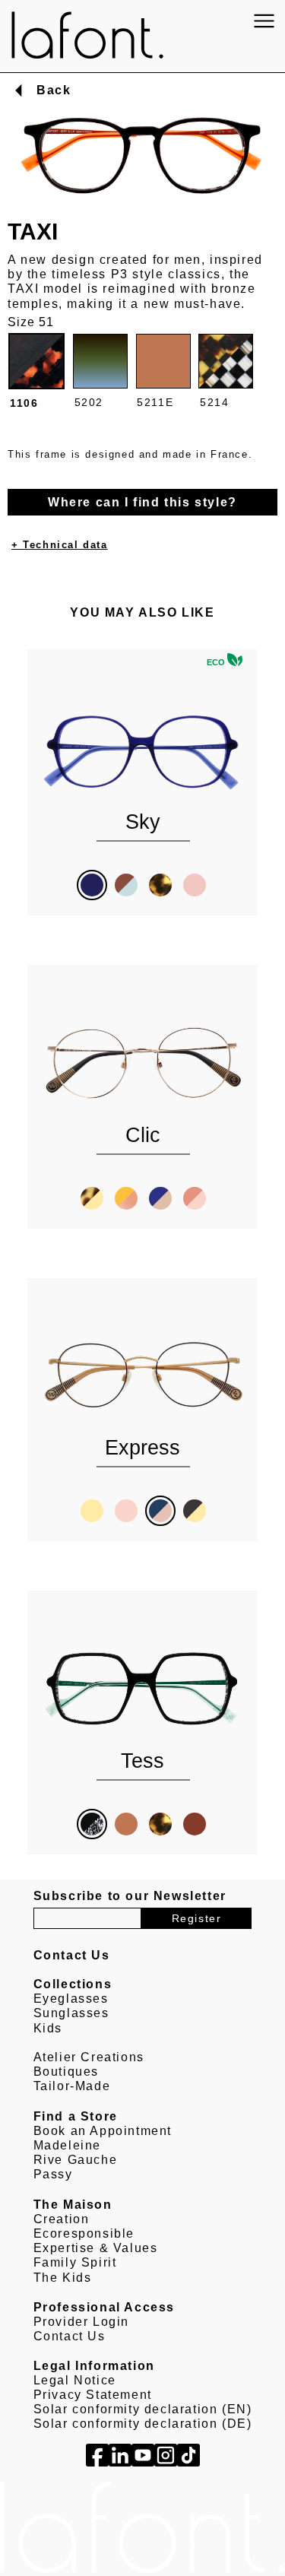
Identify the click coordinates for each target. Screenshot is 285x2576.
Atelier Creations (89, 2057)
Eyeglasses (71, 1999)
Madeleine (67, 2145)
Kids (48, 2028)
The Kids (63, 2278)
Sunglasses (71, 2013)
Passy (53, 2174)
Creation (62, 2219)
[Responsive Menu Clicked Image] (264, 21)
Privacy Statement (93, 2395)
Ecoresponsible (84, 2233)
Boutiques (66, 2072)
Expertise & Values (96, 2248)
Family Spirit (75, 2262)
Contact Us (70, 2336)
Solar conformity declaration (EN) (143, 2409)
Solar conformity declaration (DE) (143, 2424)
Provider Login (81, 2322)
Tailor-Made (72, 2086)
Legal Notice (75, 2380)
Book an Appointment (103, 2131)
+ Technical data (60, 545)
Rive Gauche (76, 2160)
